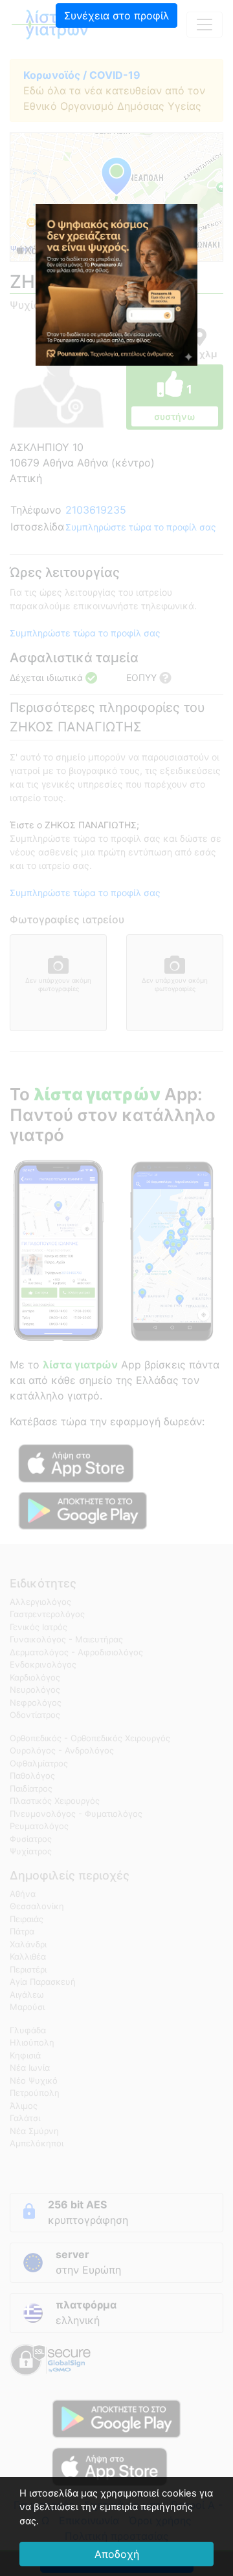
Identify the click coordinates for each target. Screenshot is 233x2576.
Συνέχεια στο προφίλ (116, 16)
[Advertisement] (116, 120)
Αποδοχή (117, 2554)
